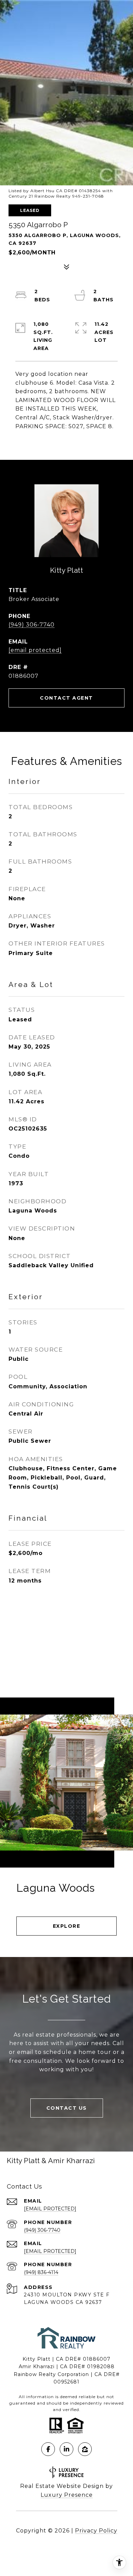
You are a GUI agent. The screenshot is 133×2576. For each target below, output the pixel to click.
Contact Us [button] (67, 2108)
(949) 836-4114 (41, 2272)
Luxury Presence (67, 2495)
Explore (67, 1926)
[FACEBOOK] (48, 2449)
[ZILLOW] (85, 2449)
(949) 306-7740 (32, 625)
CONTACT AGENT (66, 698)
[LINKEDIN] (66, 2449)
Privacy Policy (96, 2531)
